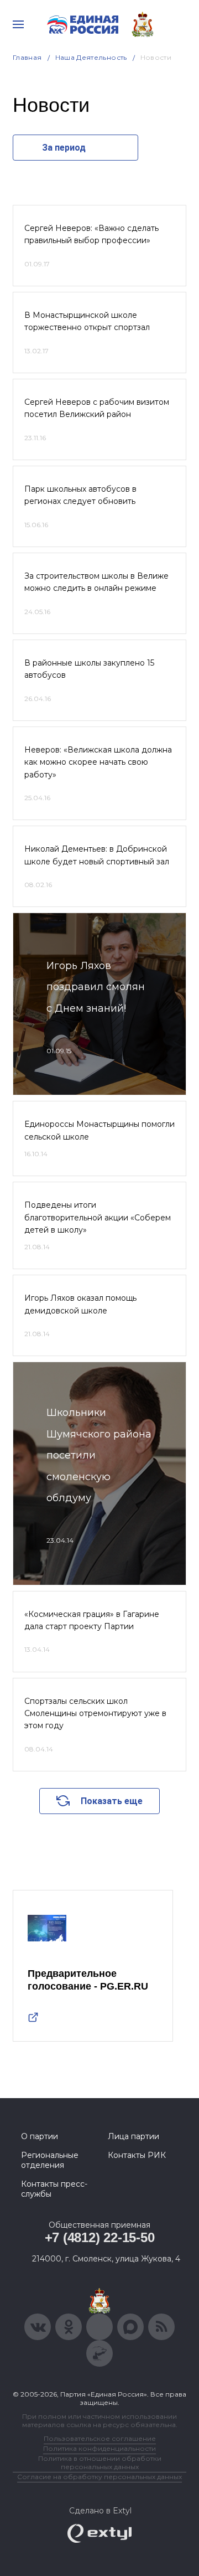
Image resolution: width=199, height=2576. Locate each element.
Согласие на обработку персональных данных (99, 2477)
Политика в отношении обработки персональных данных (100, 2462)
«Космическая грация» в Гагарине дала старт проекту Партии (92, 1620)
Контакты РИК (137, 2155)
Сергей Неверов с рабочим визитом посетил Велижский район (97, 408)
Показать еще (112, 1801)
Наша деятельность (91, 57)
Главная (27, 57)
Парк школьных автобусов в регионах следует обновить (80, 495)
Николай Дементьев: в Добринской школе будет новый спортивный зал (97, 855)
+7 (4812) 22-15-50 (100, 2237)
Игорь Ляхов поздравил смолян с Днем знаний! (96, 987)
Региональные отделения (50, 2160)
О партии (40, 2136)
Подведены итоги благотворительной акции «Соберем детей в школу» (98, 1217)
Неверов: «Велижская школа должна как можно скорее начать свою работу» (98, 762)
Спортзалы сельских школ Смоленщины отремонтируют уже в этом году (95, 1714)
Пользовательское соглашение (100, 2438)
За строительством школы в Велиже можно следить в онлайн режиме (96, 582)
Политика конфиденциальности (99, 2448)
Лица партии (133, 2136)
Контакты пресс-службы (54, 2189)
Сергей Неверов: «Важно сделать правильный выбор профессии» (91, 234)
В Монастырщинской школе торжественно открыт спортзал (87, 321)
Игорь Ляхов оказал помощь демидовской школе (80, 1304)
